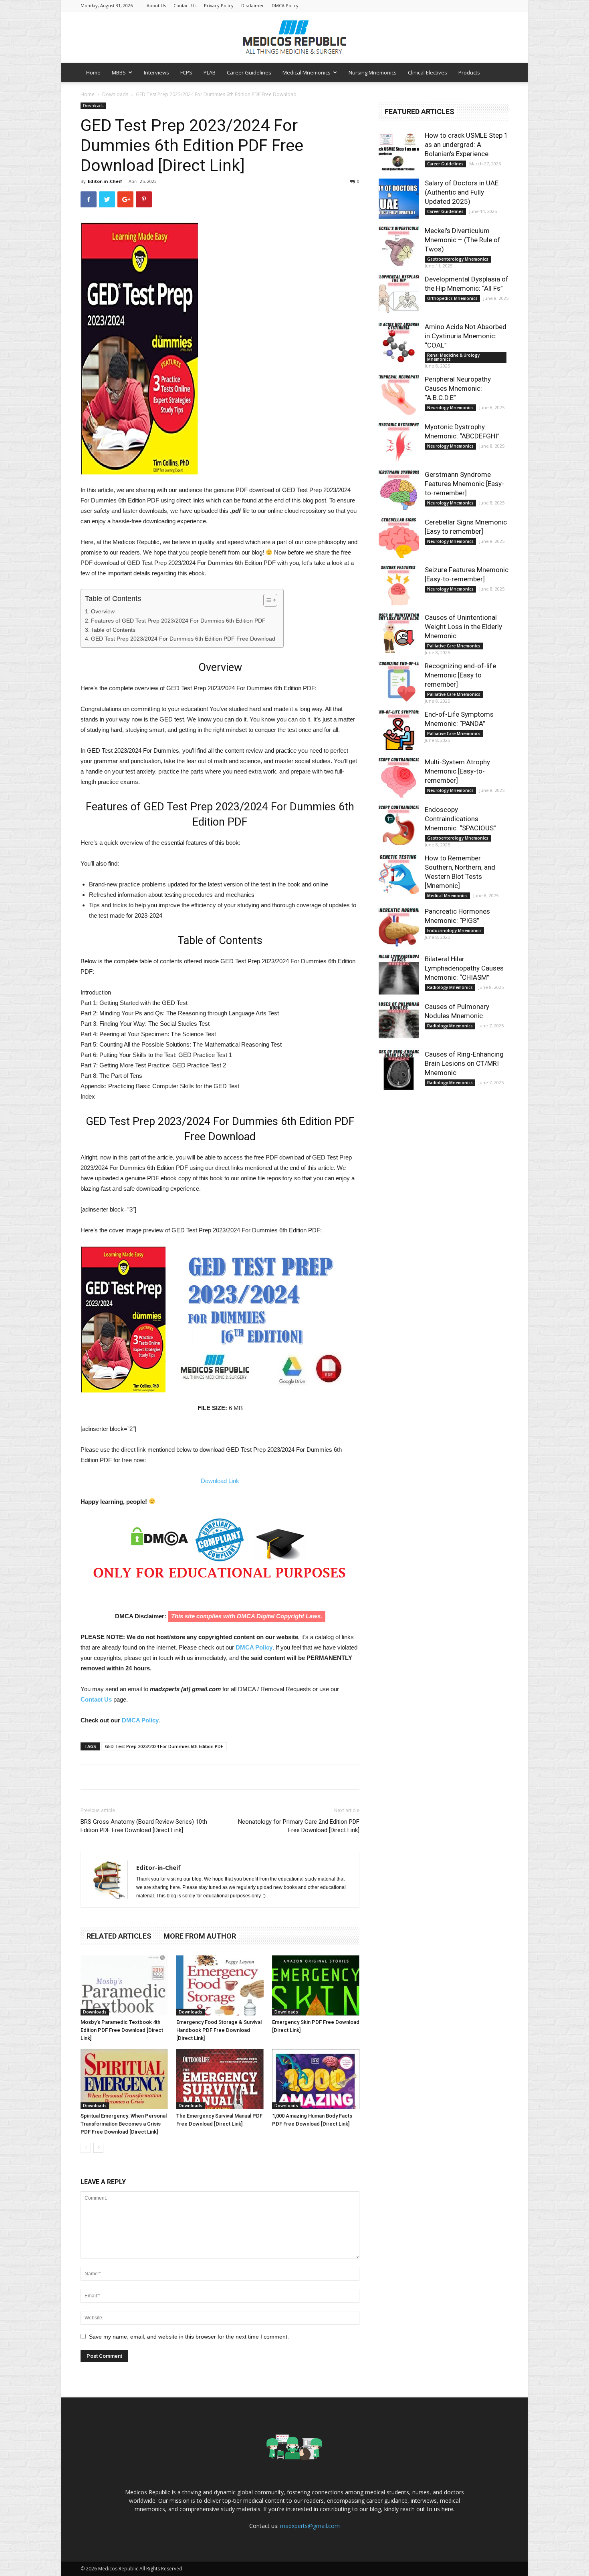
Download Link (220, 1481)
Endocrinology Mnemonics (454, 930)
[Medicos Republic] (294, 37)
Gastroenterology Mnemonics (458, 259)
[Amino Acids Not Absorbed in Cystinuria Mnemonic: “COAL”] (399, 342)
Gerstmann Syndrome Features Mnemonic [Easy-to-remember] (464, 484)
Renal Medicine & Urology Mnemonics (453, 357)
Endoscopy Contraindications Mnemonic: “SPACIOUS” (460, 819)
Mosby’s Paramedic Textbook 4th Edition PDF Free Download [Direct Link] (122, 2030)
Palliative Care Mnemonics (454, 646)
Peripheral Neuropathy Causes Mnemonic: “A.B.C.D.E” (458, 388)
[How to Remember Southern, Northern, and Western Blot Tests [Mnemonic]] (399, 874)
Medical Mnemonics (307, 72)
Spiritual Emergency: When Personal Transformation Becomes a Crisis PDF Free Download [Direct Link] (124, 2124)
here (447, 2509)
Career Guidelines (249, 72)
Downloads (115, 94)
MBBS (119, 72)
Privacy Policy (219, 5)
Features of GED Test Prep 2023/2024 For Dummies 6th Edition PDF (178, 621)
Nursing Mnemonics (373, 72)
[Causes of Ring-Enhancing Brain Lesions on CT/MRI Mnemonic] (399, 1070)
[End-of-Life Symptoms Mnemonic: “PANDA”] (399, 730)
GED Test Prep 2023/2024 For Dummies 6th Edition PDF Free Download (183, 639)
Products (469, 72)
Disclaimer (253, 5)
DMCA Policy (285, 5)
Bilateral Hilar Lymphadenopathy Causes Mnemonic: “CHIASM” (464, 968)
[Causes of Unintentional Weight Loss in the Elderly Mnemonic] (399, 633)
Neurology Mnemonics (450, 408)
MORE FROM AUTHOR (200, 1936)
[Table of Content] (270, 600)
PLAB (210, 72)
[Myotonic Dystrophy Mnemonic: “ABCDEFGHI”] (399, 442)
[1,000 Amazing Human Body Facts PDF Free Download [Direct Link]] (316, 2079)
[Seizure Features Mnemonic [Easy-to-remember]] (399, 585)
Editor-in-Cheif (105, 181)
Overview (103, 611)
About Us (156, 5)
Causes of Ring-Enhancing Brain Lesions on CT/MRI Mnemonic (464, 1063)
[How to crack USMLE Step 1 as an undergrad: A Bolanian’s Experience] (399, 151)
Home (93, 72)
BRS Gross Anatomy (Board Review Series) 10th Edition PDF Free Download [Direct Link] (144, 1826)
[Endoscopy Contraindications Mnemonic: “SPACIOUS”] (399, 825)
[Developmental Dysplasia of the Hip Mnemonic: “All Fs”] (399, 295)
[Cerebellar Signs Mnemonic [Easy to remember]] (399, 538)
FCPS (186, 72)
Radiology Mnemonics (450, 987)
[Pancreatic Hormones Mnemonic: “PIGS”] (399, 927)
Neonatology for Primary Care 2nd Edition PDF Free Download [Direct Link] (299, 1826)
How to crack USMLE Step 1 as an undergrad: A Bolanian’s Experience (466, 145)
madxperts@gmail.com (310, 2526)
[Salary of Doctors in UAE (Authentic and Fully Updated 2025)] (399, 199)
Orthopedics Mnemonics (452, 298)
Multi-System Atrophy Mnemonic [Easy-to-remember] (457, 771)
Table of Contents (113, 630)
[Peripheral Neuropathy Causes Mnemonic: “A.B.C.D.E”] (399, 395)
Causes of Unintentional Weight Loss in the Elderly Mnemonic (463, 627)
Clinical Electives (428, 72)
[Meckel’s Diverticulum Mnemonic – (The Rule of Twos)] (399, 246)
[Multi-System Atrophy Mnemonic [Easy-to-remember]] (399, 778)
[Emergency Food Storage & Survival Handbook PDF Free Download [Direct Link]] (220, 1985)
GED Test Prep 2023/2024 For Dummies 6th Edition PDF (164, 1746)
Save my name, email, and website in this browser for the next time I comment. (189, 2337)
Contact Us (185, 5)
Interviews (156, 72)
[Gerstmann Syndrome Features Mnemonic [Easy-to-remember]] (399, 490)
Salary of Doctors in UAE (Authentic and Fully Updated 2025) (462, 192)
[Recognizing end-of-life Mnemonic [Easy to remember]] (399, 681)
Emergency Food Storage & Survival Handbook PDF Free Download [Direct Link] (219, 2030)
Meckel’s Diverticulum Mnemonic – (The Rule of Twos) (463, 240)
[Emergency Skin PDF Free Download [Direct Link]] (316, 1985)
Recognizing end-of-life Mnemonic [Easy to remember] (460, 675)
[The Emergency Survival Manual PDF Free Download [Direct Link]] (220, 2079)
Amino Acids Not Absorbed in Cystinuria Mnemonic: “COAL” (466, 336)
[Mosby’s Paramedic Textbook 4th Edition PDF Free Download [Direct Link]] (124, 1985)
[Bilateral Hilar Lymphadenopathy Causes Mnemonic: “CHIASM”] (399, 975)
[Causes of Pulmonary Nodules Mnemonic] (399, 1022)
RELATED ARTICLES (119, 1936)
